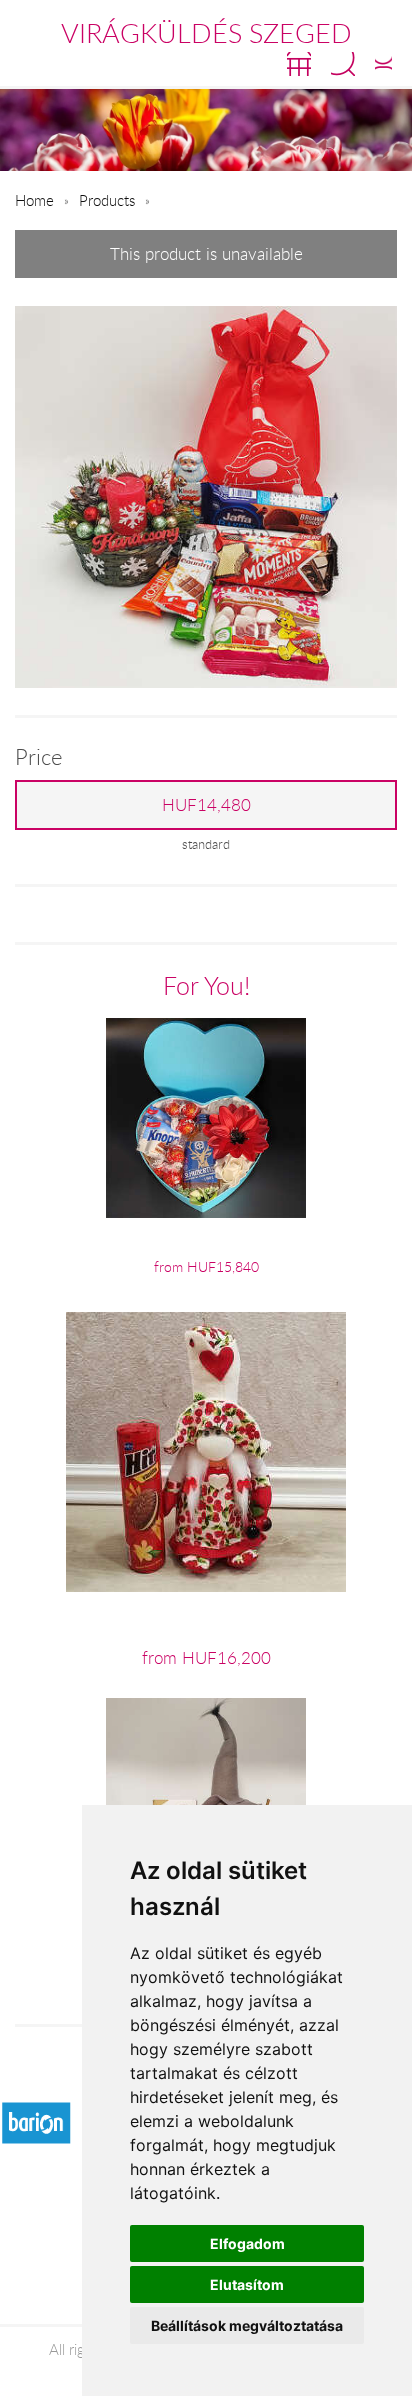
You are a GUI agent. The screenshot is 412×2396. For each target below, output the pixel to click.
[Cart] (299, 64)
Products (107, 200)
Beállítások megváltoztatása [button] (247, 2325)
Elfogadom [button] (247, 2243)
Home (34, 200)
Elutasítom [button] (247, 2284)
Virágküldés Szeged (206, 33)
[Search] (343, 64)
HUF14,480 (206, 805)
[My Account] (383, 64)
